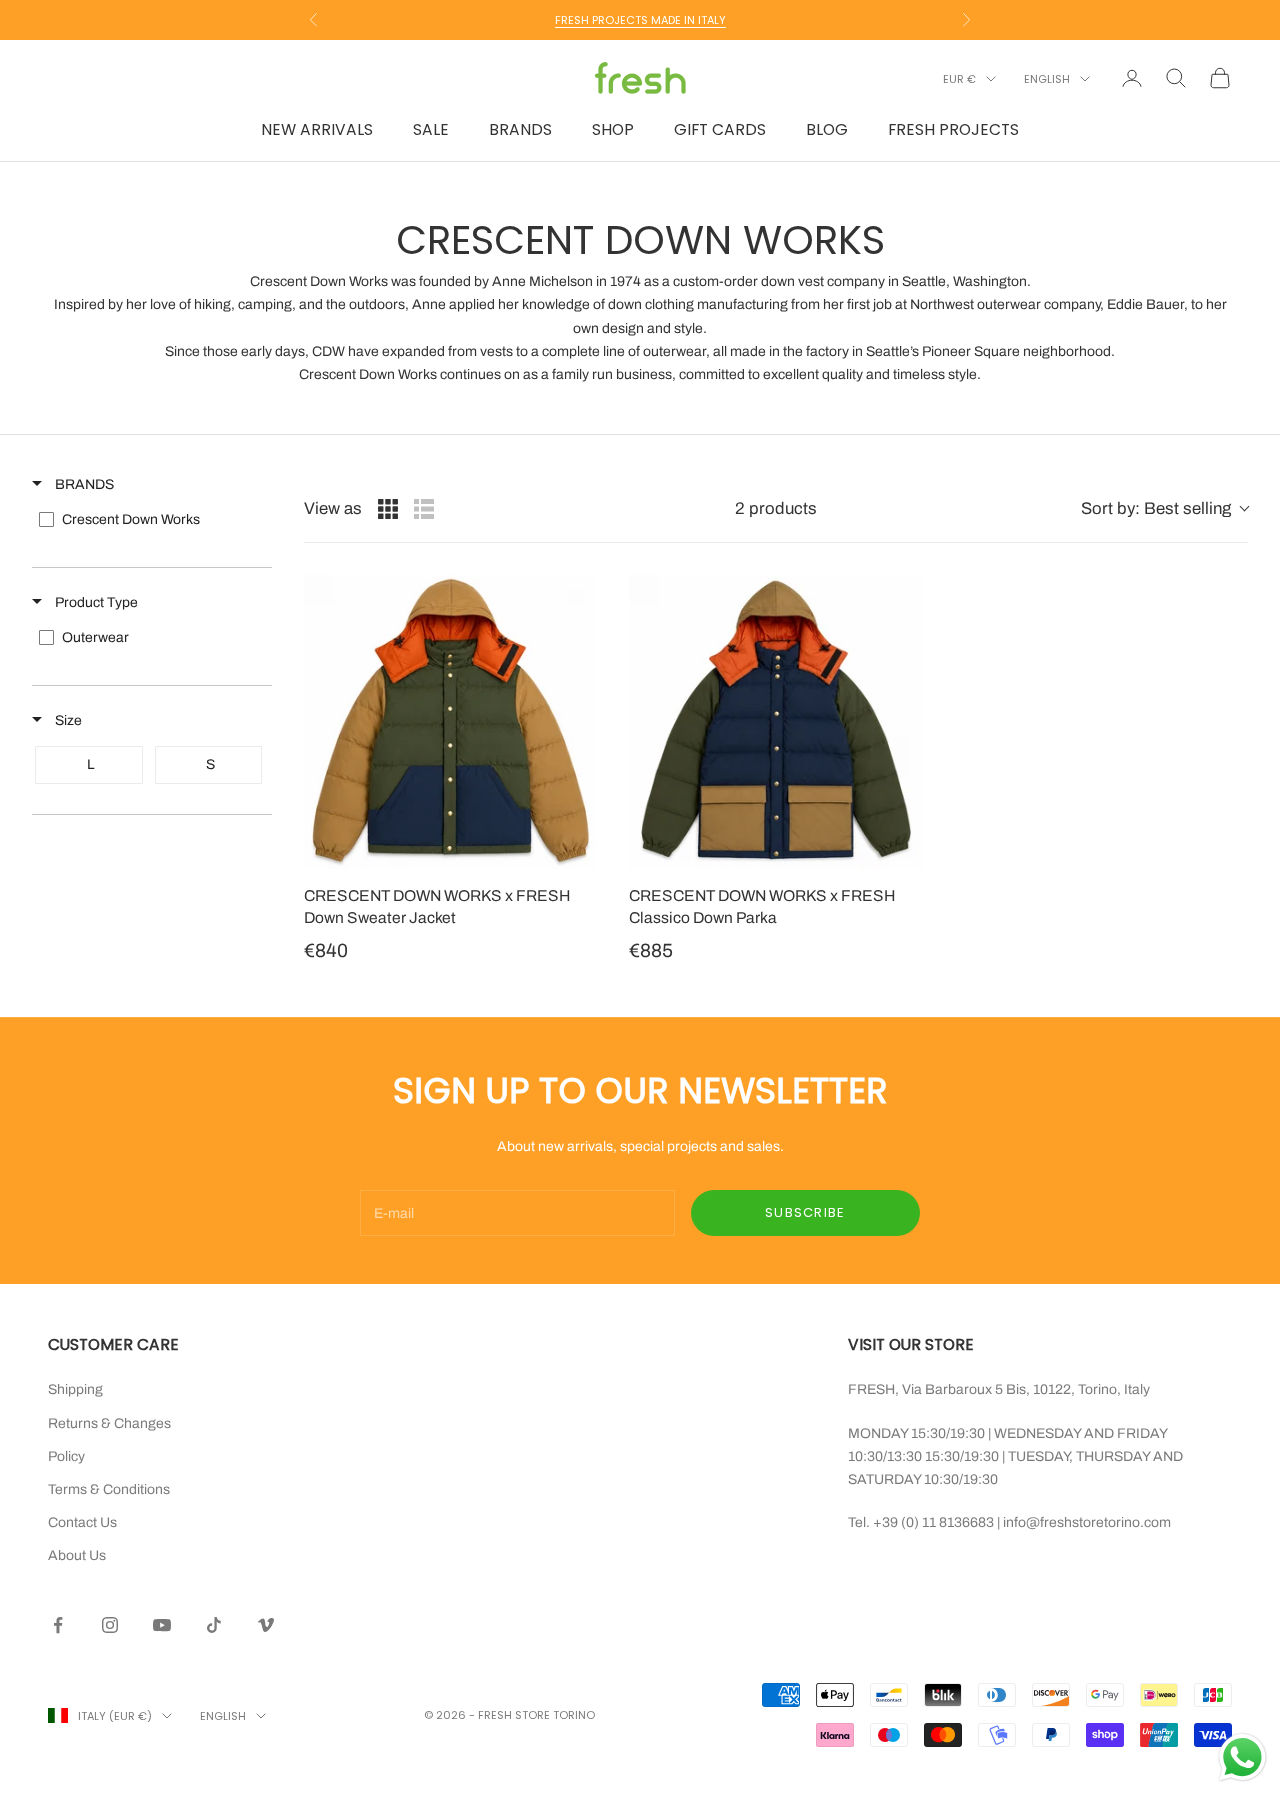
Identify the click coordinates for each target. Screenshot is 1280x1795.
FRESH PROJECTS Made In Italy (640, 20)
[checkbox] (150, 520)
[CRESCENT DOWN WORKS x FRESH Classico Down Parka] (775, 721)
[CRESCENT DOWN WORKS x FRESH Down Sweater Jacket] (450, 721)
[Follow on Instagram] (110, 1625)
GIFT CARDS (720, 129)
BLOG (827, 129)
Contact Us (82, 1522)
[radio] (388, 509)
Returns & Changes (109, 1423)
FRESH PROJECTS (953, 129)
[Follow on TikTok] (214, 1625)
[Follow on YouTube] (162, 1625)
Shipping (75, 1389)
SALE (431, 129)
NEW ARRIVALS (317, 129)
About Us (77, 1555)
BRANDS (520, 129)
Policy (66, 1456)
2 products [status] (776, 508)
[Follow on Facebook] (58, 1625)
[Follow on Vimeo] (266, 1625)
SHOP (613, 129)
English (1047, 79)
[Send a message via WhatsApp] (1242, 1757)
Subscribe (805, 1212)
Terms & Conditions (109, 1489)
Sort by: (1156, 508)
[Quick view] (577, 849)
